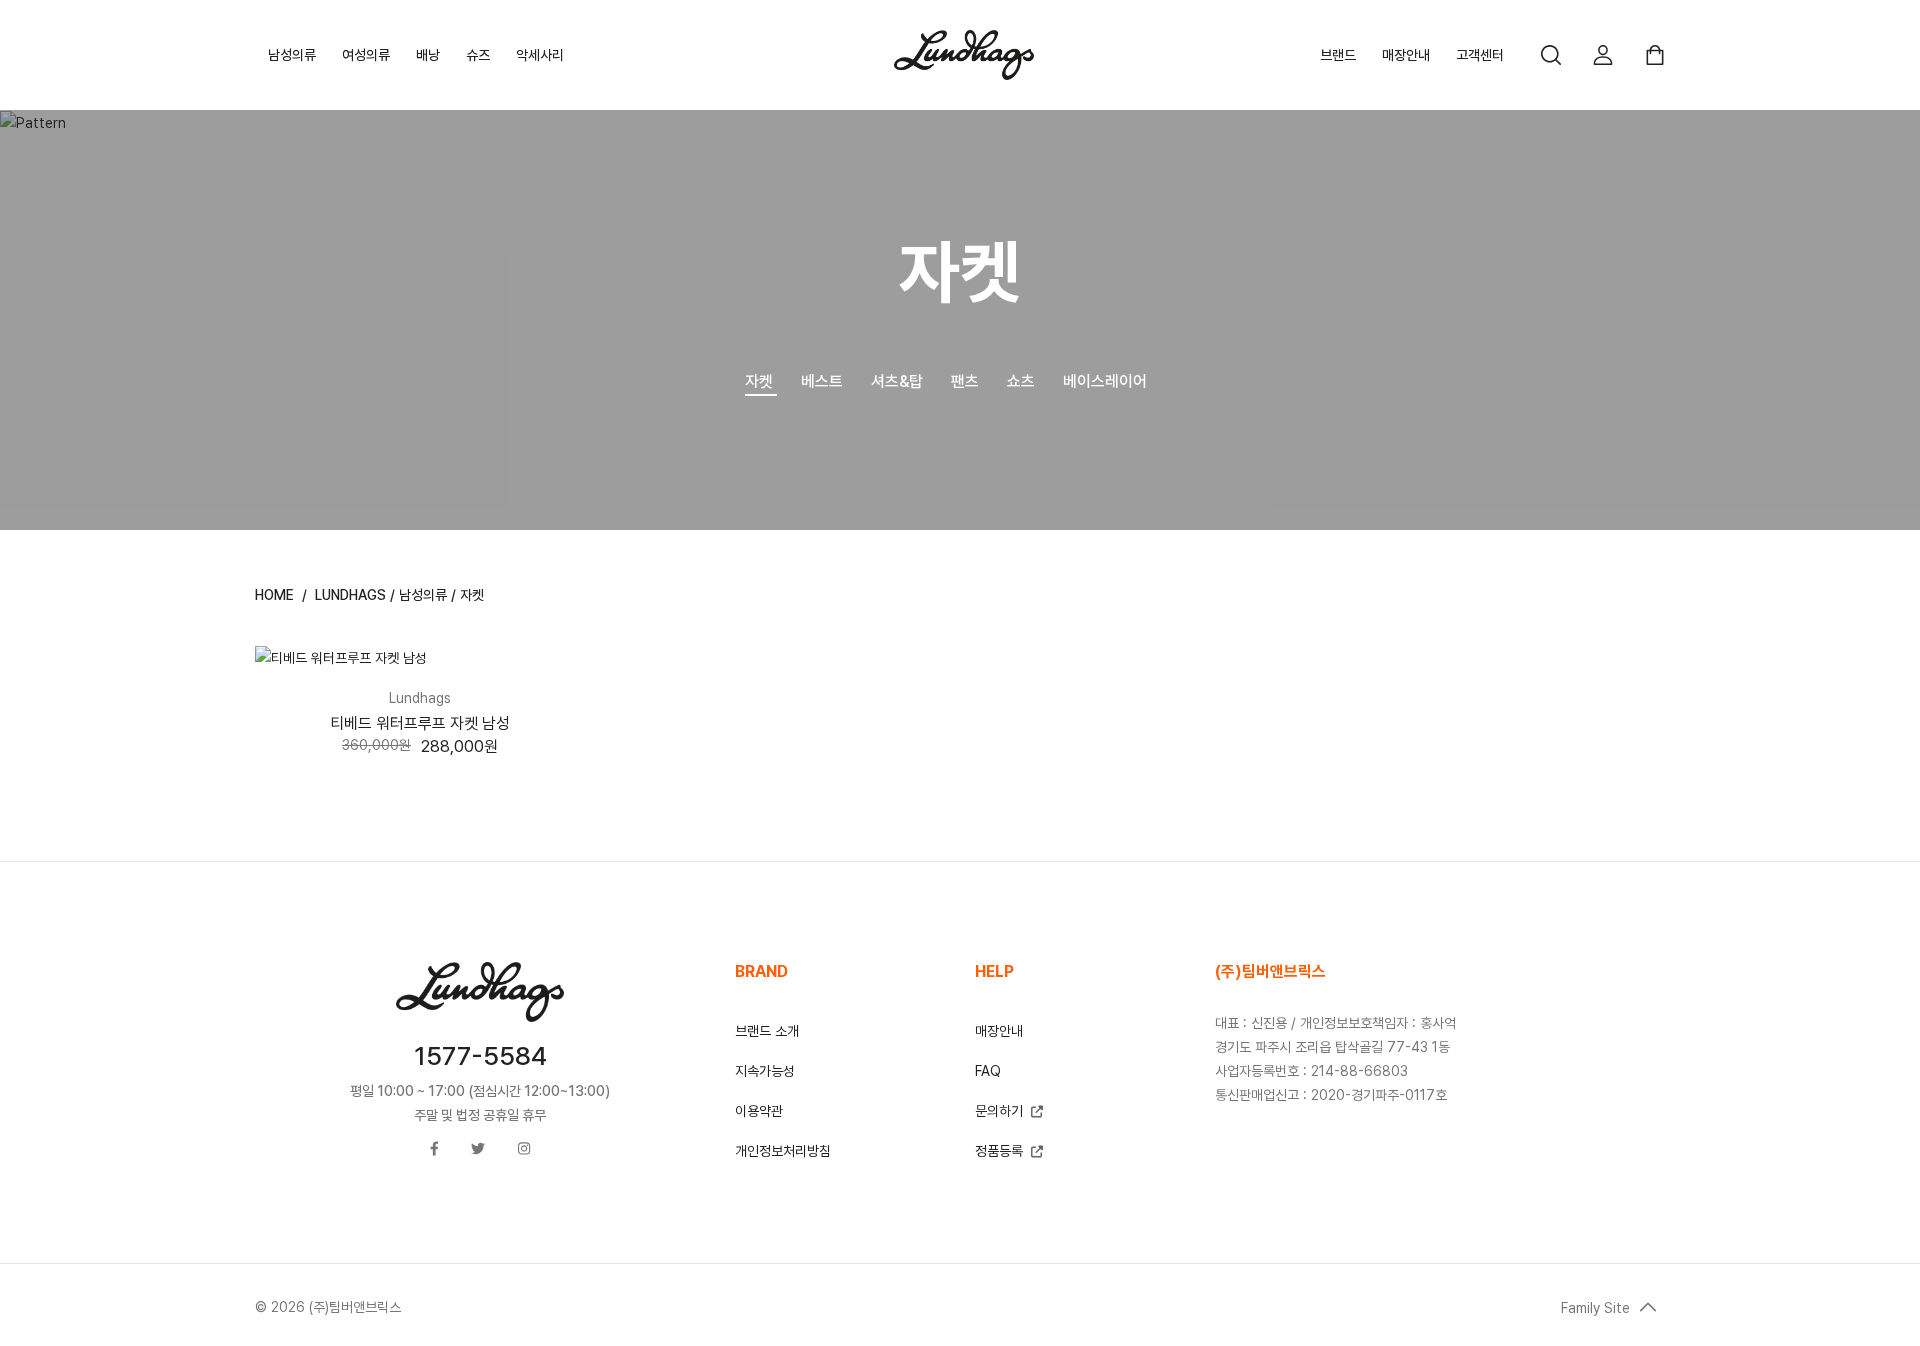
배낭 (428, 55)
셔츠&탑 (897, 381)
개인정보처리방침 (783, 1151)
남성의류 (292, 55)
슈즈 (478, 55)
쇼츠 (1021, 381)
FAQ (988, 1071)
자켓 (759, 381)
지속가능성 (765, 1071)
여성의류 (366, 55)
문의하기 (1001, 1111)
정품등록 (999, 1151)
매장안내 (1406, 55)
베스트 (822, 381)
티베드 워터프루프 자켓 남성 (420, 723)
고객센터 (1480, 55)
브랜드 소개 (767, 1031)
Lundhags (350, 595)
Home (274, 595)
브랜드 (1338, 55)
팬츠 (965, 381)
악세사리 (540, 55)
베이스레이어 (1105, 381)
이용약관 (759, 1111)
